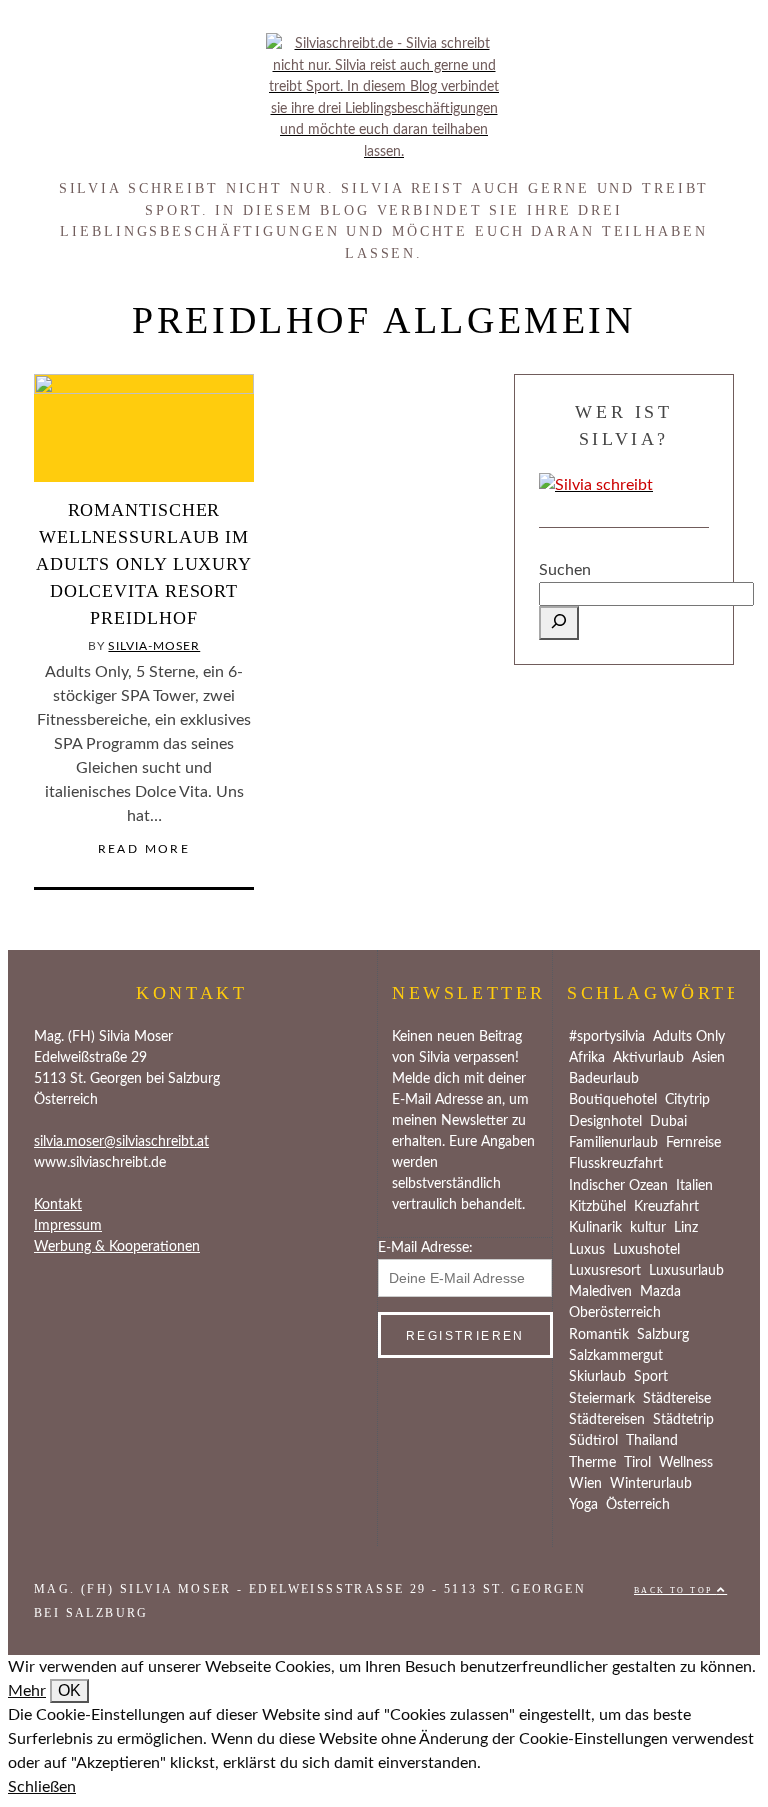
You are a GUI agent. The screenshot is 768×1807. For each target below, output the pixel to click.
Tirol (637, 1463)
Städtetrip (683, 1420)
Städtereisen (607, 1420)
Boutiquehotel (613, 1100)
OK (69, 1690)
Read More (144, 849)
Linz (686, 1228)
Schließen (42, 1787)
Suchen (565, 570)
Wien (585, 1484)
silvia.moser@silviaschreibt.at (121, 1142)
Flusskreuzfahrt (616, 1164)
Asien (708, 1058)
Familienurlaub (613, 1143)
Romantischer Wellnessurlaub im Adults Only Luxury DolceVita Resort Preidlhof (144, 564)
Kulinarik (595, 1228)
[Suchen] (559, 623)
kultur (648, 1228)
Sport (651, 1377)
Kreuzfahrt (666, 1207)
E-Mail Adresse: (425, 1248)
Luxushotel (646, 1250)
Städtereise (677, 1399)
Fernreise (693, 1143)
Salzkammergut (616, 1356)
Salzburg (663, 1335)
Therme (592, 1463)
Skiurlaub (597, 1377)
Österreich (638, 1505)
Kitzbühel (597, 1207)
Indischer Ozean (618, 1186)
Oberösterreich (615, 1313)
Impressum (68, 1226)
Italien (694, 1186)
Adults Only (689, 1037)
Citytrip (687, 1100)
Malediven (600, 1292)
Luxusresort (605, 1271)
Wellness (686, 1463)
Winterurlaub (651, 1484)
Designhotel (605, 1122)
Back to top (675, 1590)
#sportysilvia (607, 1037)
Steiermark (602, 1399)
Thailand (652, 1441)
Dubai (668, 1122)
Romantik (599, 1335)
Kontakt (58, 1205)
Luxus (587, 1250)
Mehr (27, 1691)
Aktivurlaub (648, 1058)
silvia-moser (154, 646)
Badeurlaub (604, 1079)
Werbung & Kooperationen (117, 1247)
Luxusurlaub (686, 1271)
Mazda (660, 1292)
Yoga (583, 1505)
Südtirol (593, 1441)
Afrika (587, 1058)
